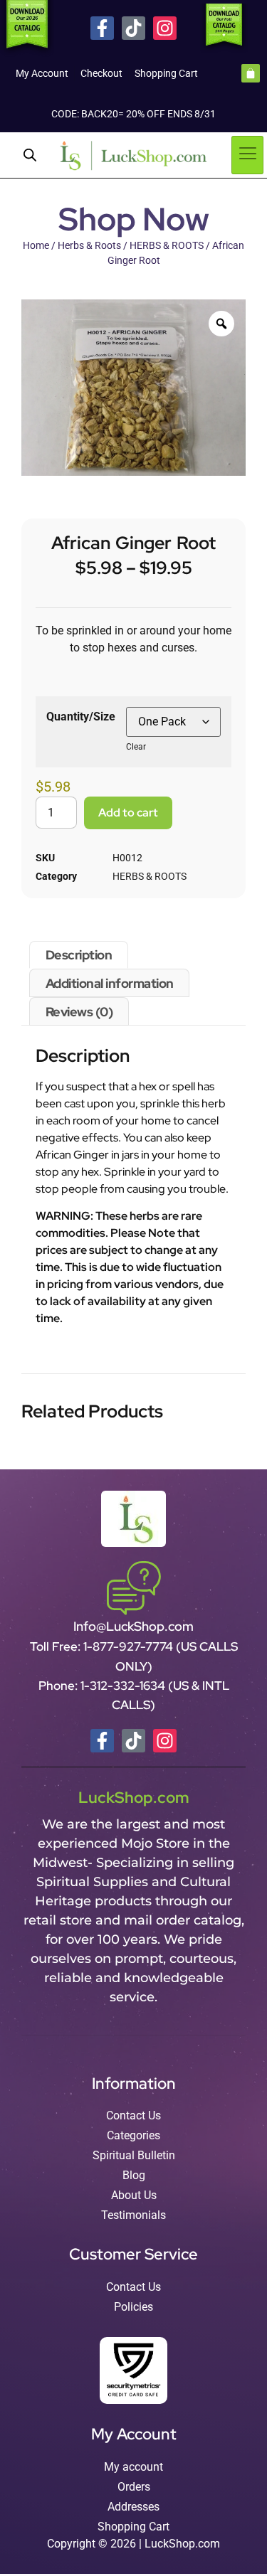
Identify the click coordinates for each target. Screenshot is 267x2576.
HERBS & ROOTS (167, 245)
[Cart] (251, 73)
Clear (136, 747)
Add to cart (128, 813)
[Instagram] (165, 28)
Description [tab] (79, 955)
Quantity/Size (81, 717)
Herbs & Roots (89, 245)
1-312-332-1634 (124, 1686)
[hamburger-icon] (247, 155)
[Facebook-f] (102, 28)
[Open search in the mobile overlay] (30, 155)
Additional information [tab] (110, 983)
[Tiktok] (133, 28)
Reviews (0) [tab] (79, 1012)
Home (36, 245)
